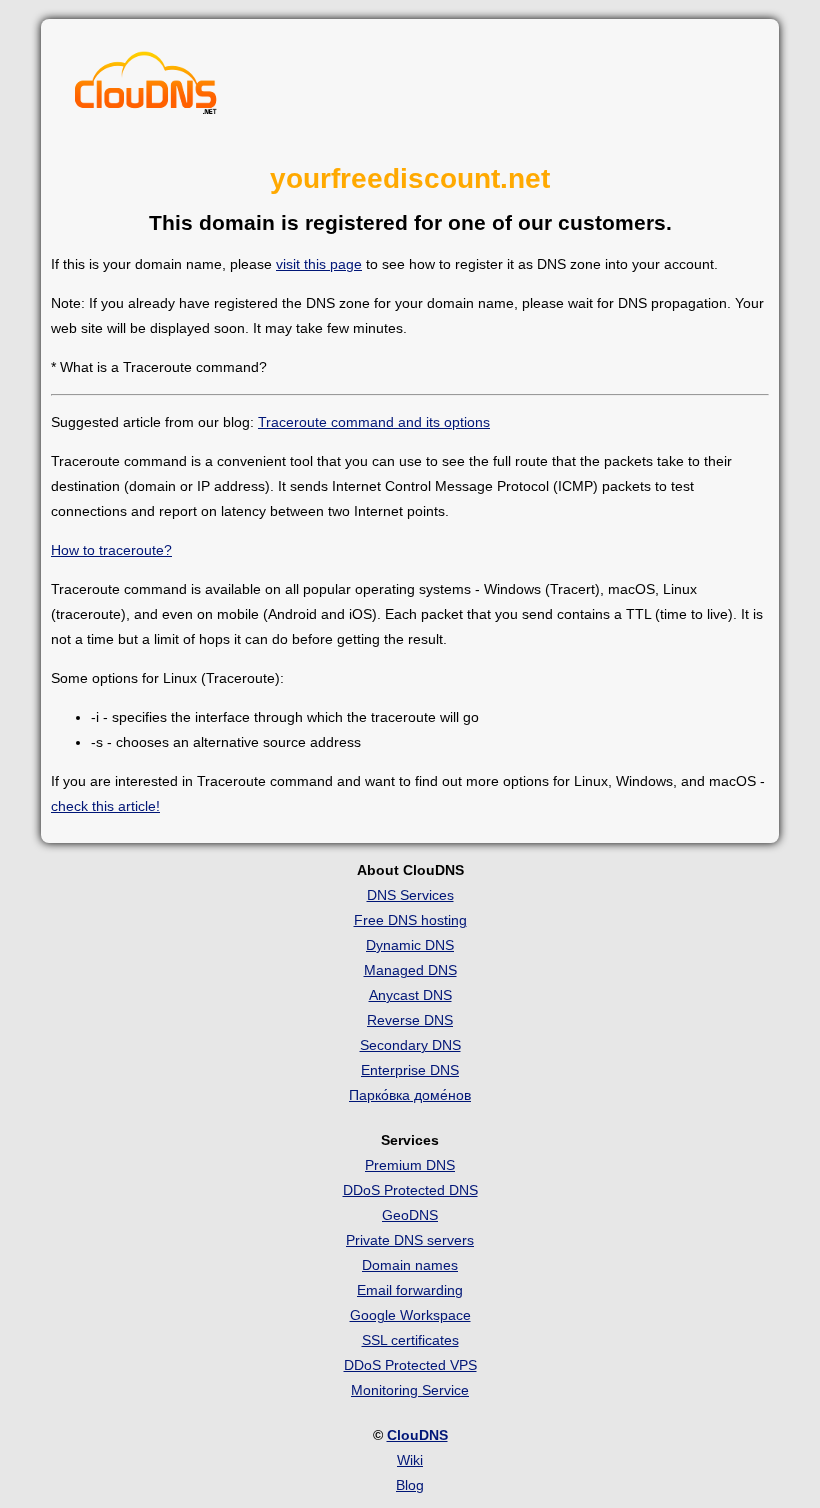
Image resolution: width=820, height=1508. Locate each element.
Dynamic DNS (410, 945)
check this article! (105, 806)
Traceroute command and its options (374, 422)
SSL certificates (410, 1340)
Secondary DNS (410, 1045)
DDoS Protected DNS (410, 1190)
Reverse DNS (410, 1020)
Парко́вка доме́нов (410, 1095)
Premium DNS (410, 1165)
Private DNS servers (410, 1240)
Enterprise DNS (410, 1070)
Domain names (410, 1265)
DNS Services (410, 895)
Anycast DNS (410, 995)
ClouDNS (417, 1435)
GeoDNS (410, 1215)
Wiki (410, 1460)
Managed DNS (410, 970)
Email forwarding (410, 1290)
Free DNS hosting (410, 920)
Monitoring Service (410, 1390)
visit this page (319, 264)
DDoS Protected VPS (410, 1365)
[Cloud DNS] (146, 88)
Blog (410, 1485)
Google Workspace (410, 1315)
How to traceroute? (111, 550)
